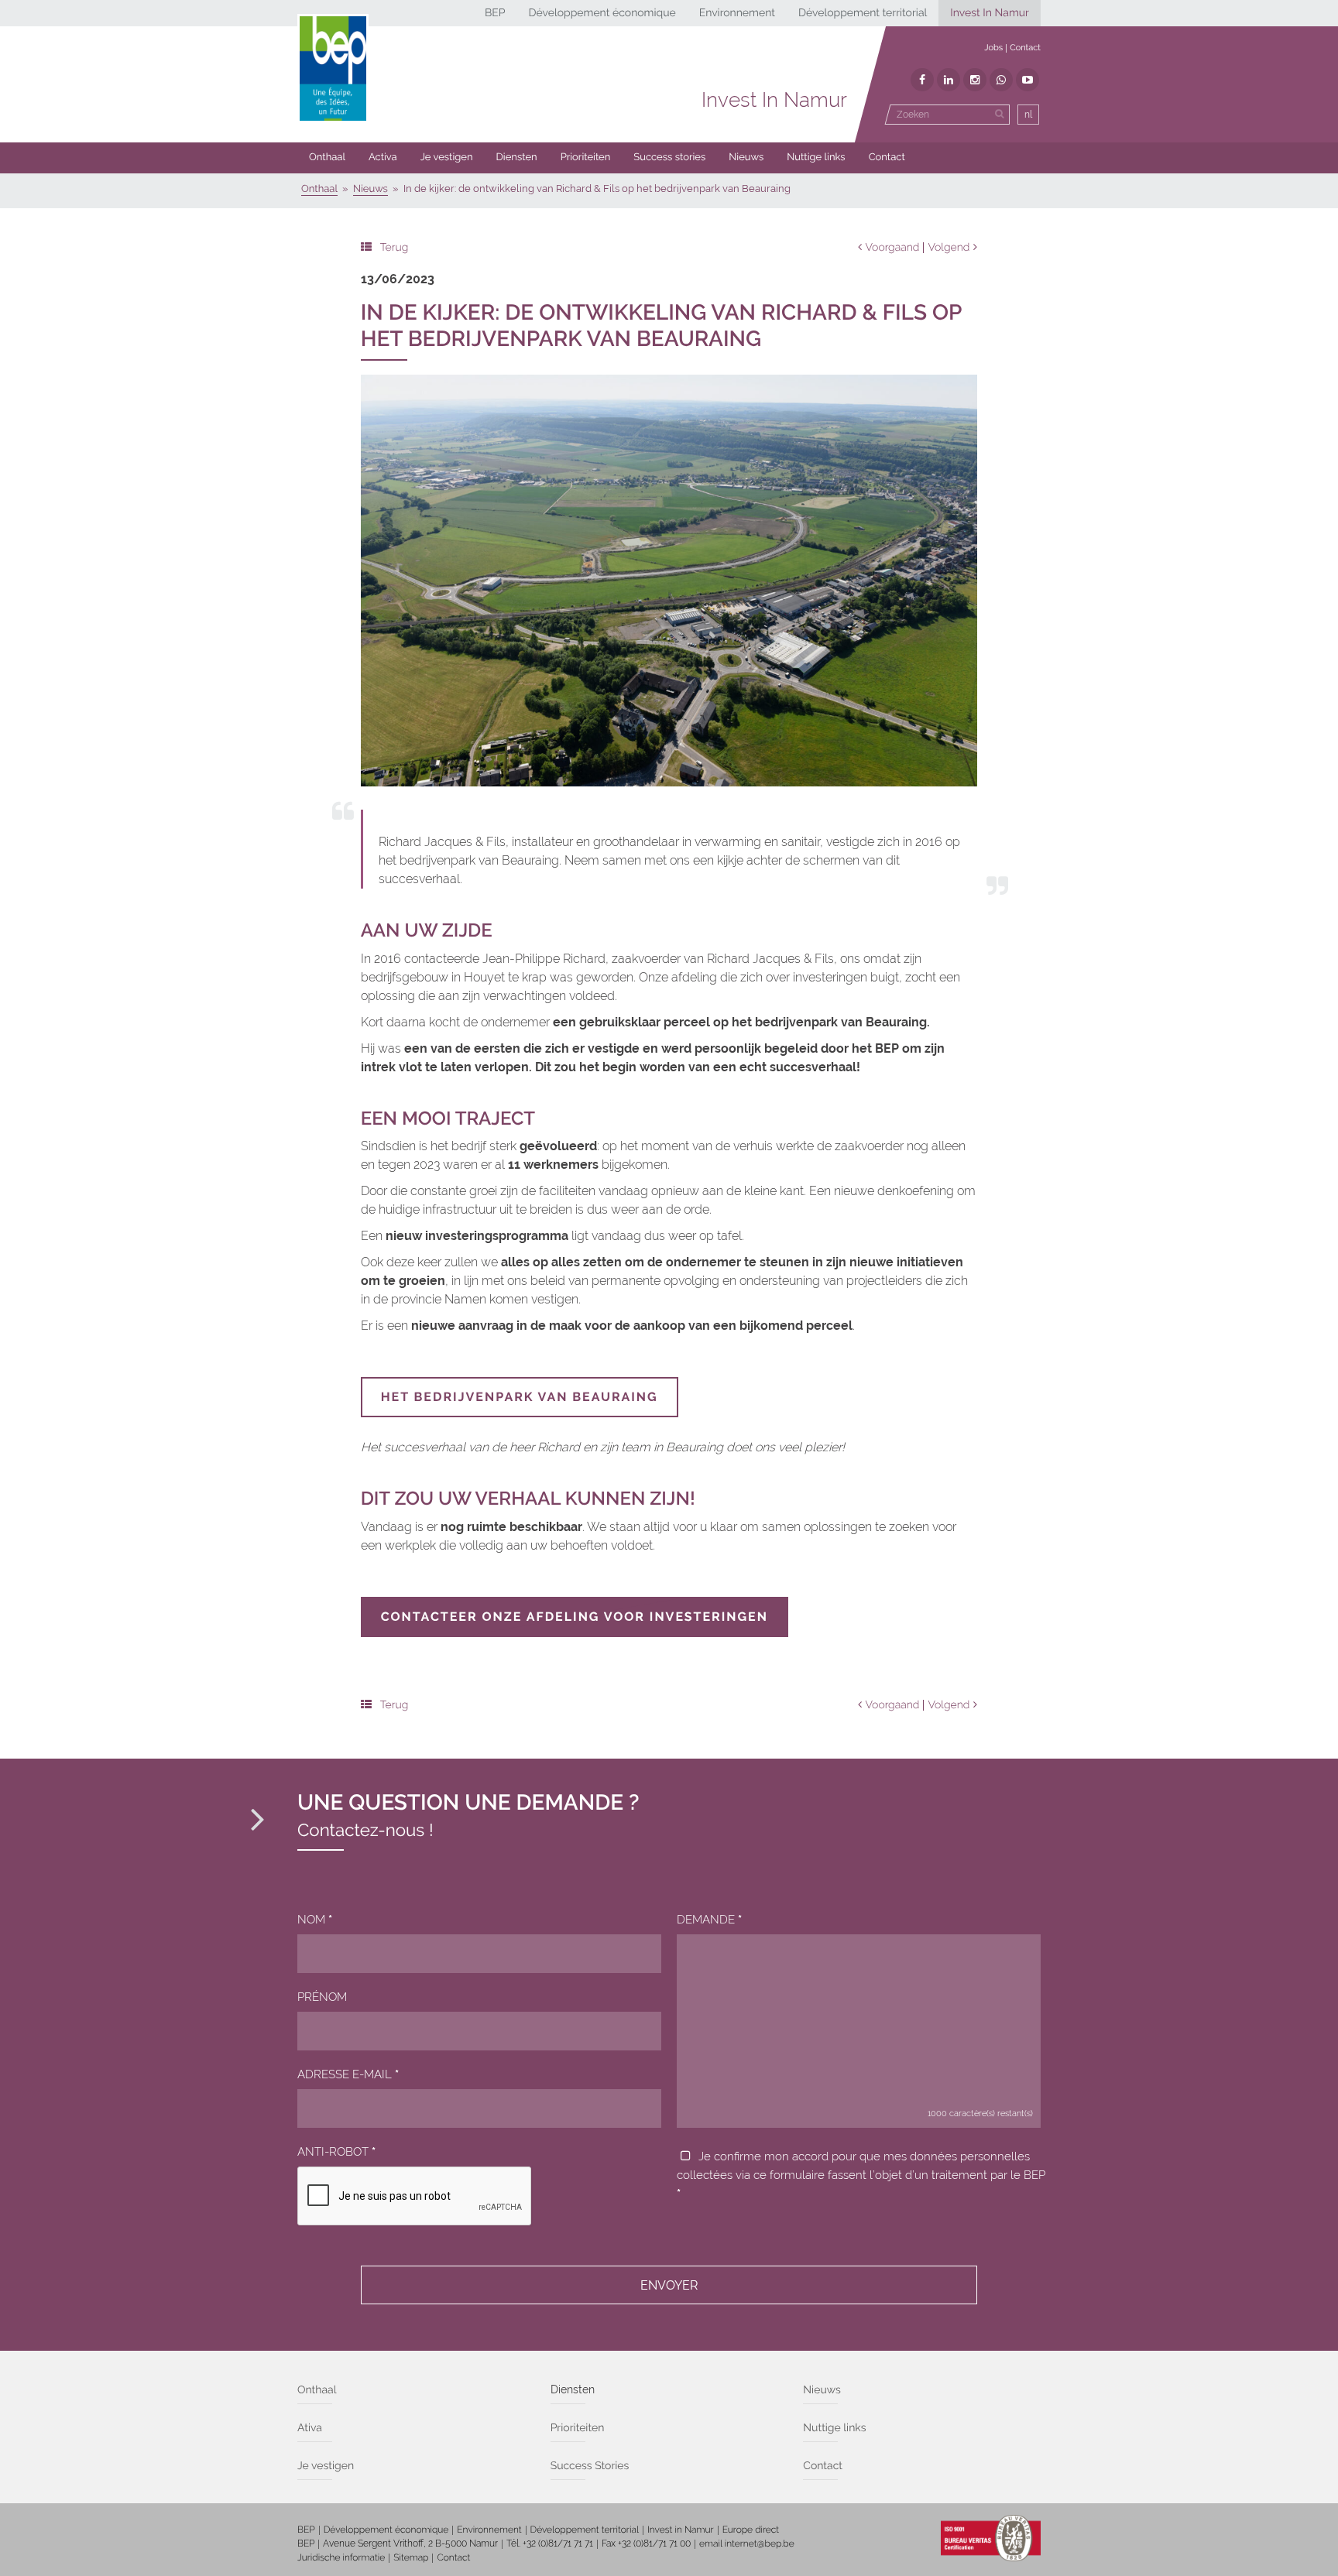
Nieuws (746, 158)
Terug (395, 248)
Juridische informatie (341, 2557)
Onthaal (327, 158)
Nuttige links (816, 158)
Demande (709, 1920)
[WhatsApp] (1001, 80)
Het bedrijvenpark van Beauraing (520, 1397)
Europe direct (751, 2530)
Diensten (517, 158)
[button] (586, 158)
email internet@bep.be (747, 2543)
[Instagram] (975, 80)
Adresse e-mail (348, 2074)
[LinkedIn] (949, 80)
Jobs (993, 48)
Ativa (310, 2428)
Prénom (322, 1997)
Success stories (669, 158)
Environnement (737, 13)
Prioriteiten (586, 158)
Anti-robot (336, 2152)
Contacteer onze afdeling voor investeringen (575, 1617)
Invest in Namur (681, 2530)
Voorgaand (893, 248)
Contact (1025, 48)
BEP (495, 13)
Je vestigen (447, 158)
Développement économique (602, 13)
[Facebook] (922, 80)
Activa (383, 158)
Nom (315, 1920)
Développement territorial (863, 13)
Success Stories (590, 2466)
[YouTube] (1028, 80)
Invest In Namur (990, 13)
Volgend (949, 248)
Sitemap (411, 2557)
